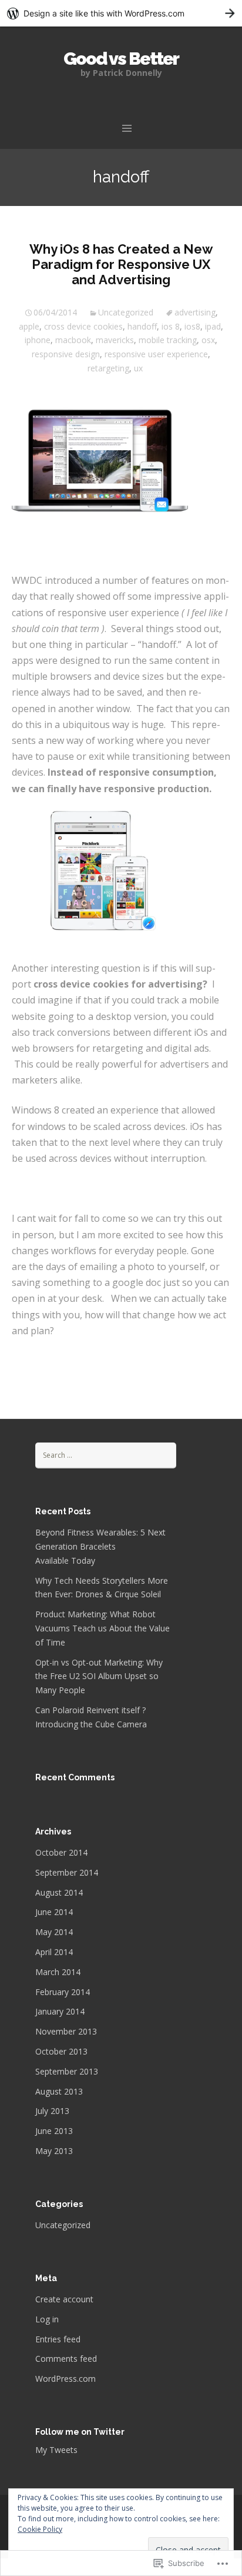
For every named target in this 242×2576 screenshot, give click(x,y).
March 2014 (58, 1972)
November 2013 (66, 2031)
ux (138, 368)
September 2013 (67, 2071)
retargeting (108, 368)
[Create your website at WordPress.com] (121, 13)
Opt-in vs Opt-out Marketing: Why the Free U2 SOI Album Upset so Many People (99, 1676)
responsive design (66, 354)
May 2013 (54, 2151)
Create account (64, 2299)
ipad (213, 326)
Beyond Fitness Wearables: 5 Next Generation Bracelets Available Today (100, 1546)
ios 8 (171, 326)
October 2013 (61, 2051)
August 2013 (59, 2091)
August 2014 (59, 1892)
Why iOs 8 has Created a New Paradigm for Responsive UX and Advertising (121, 265)
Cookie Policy (40, 2529)
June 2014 (54, 1912)
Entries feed (58, 2339)
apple (29, 326)
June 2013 (54, 2131)
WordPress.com (65, 2379)
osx (208, 340)
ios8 (192, 326)
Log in (47, 2319)
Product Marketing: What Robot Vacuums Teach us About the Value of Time (102, 1628)
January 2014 (60, 2011)
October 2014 (61, 1852)
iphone (38, 340)
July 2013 (52, 2111)
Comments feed (66, 2359)
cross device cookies (83, 326)
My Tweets (56, 2450)
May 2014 (54, 1932)
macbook (73, 340)
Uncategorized (126, 312)
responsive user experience (156, 354)
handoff (142, 326)
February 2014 (63, 1992)
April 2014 (54, 1952)
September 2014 (67, 1872)
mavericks (115, 340)
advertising (195, 312)
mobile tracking (168, 340)
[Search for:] (106, 1455)
